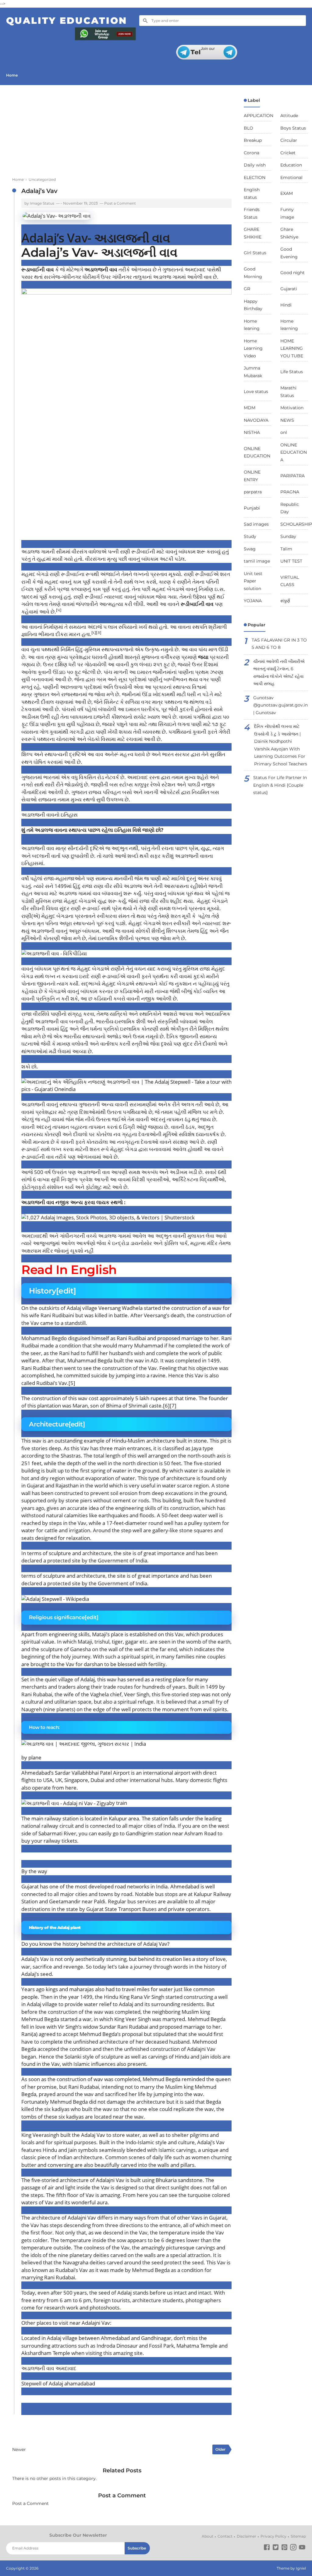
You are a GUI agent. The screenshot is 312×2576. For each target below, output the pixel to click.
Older (220, 2449)
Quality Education (67, 21)
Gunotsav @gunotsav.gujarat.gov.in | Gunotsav (280, 705)
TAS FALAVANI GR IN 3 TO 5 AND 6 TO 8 (279, 644)
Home (12, 75)
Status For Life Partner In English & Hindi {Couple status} (280, 785)
